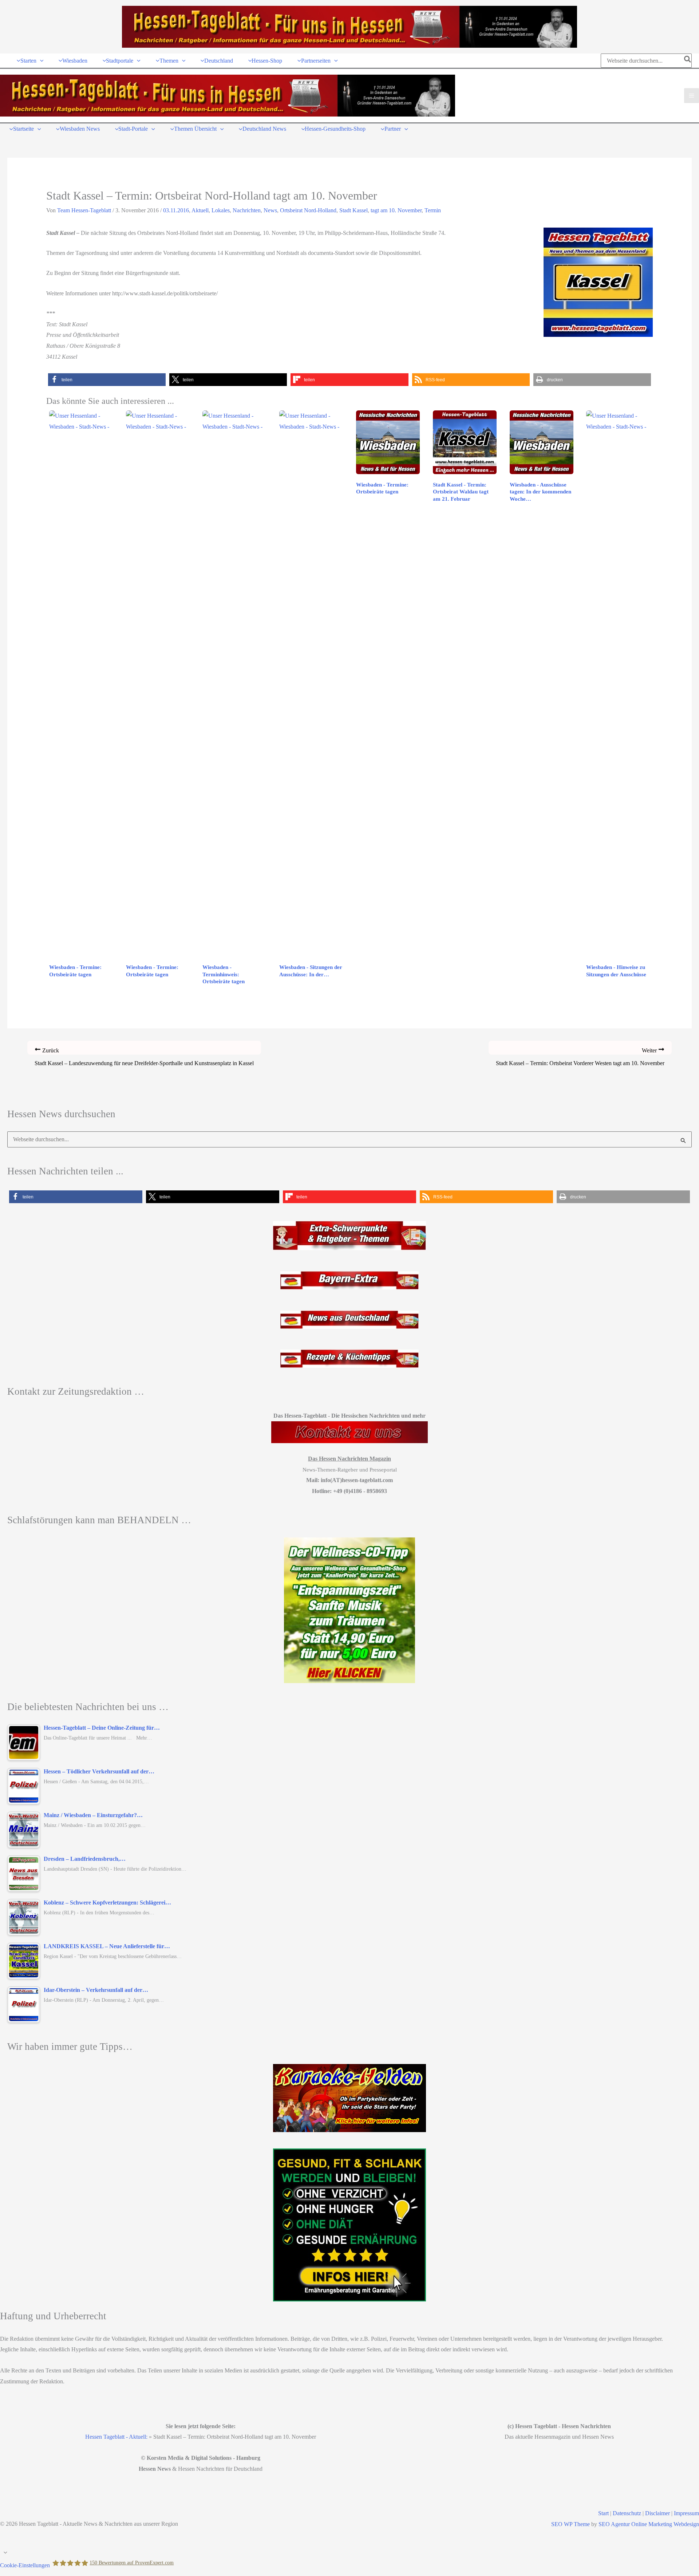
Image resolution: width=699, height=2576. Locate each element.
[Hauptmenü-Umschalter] (692, 96)
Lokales (221, 210)
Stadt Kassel (354, 210)
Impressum (686, 2513)
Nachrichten (247, 210)
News (270, 210)
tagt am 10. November (396, 210)
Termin (433, 210)
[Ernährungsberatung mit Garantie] (349, 2225)
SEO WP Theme (570, 2524)
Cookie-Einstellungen (25, 2565)
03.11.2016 (176, 210)
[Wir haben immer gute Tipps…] (349, 2098)
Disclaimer (657, 2513)
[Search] (688, 61)
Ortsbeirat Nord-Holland (308, 210)
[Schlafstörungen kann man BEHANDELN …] (349, 1610)
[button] (40, 61)
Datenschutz (627, 2513)
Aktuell (200, 210)
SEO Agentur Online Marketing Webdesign (649, 2524)
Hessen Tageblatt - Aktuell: (116, 2437)
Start (603, 2513)
